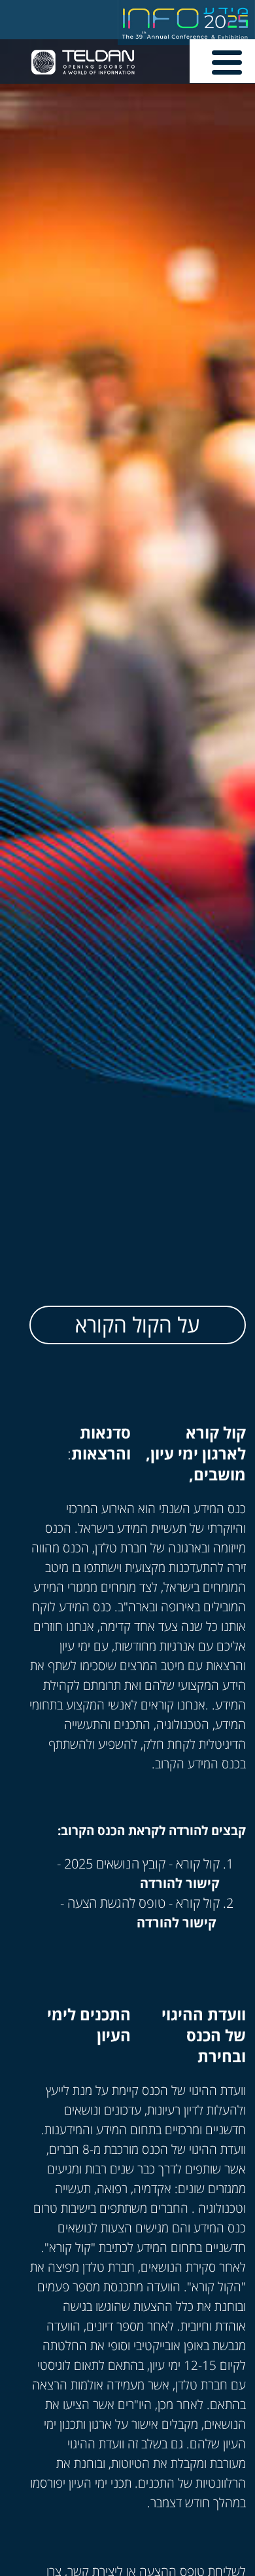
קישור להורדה (180, 1883)
